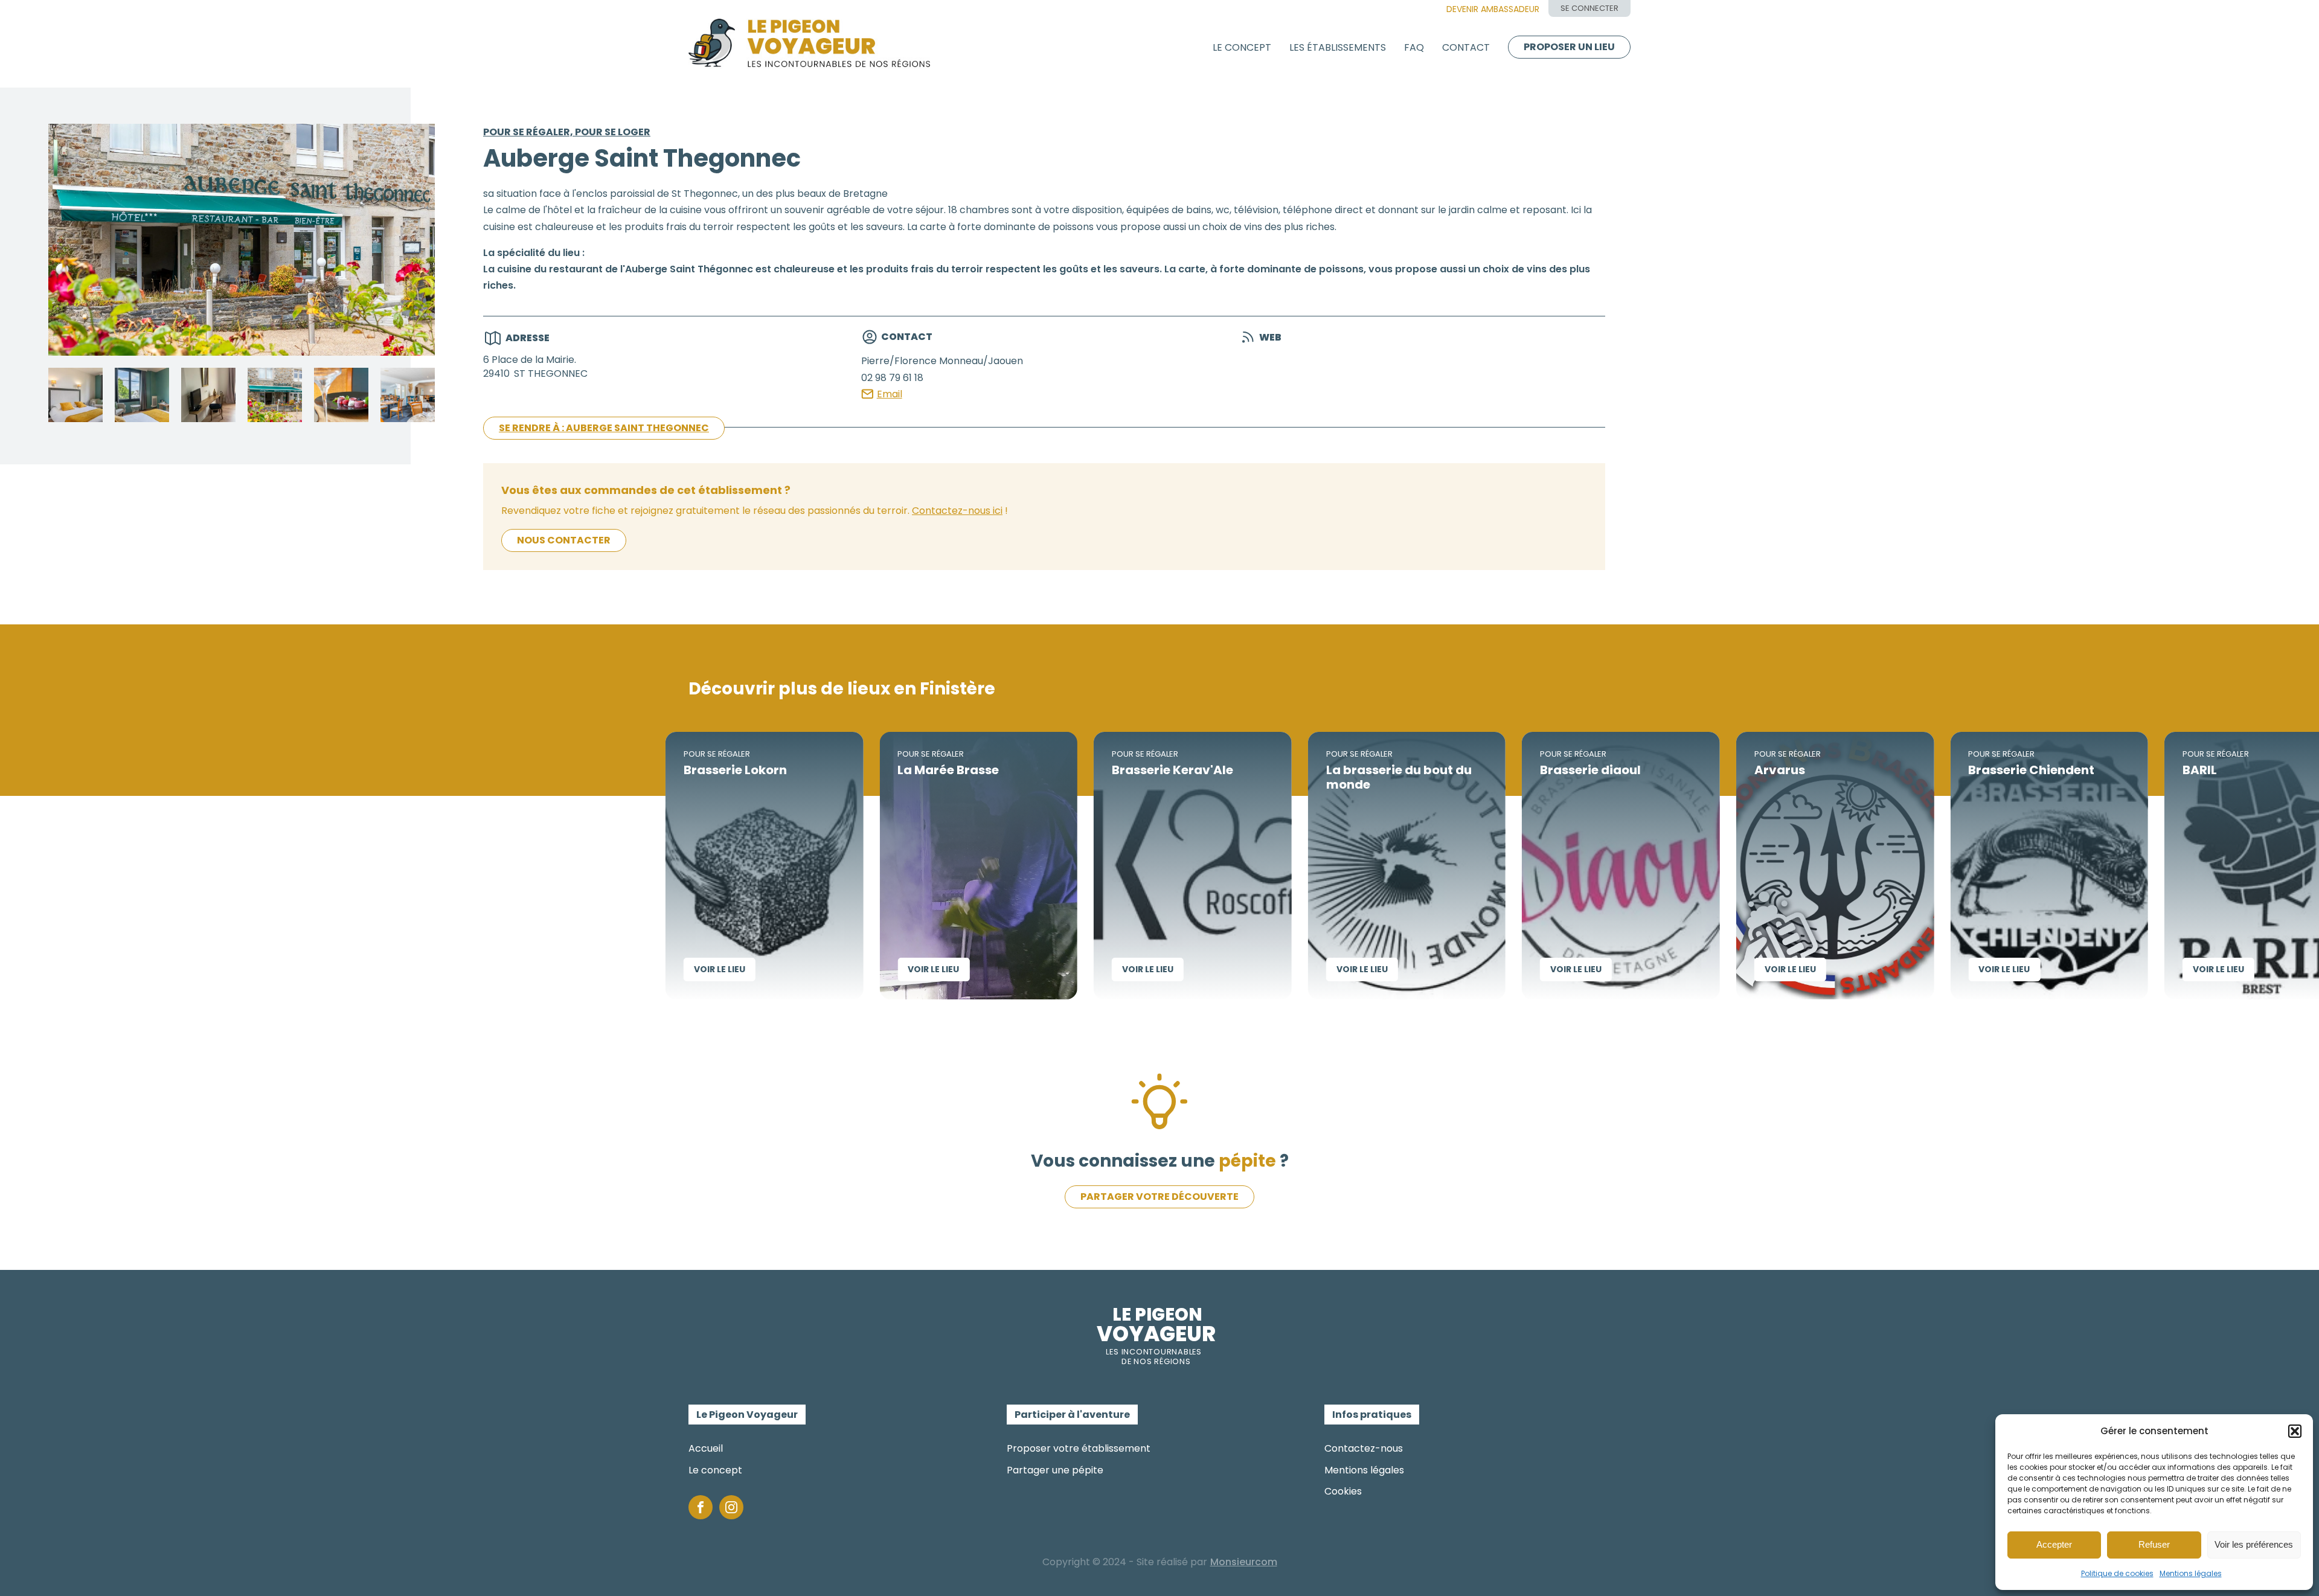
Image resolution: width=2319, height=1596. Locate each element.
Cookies (1343, 1491)
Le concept (1242, 47)
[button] (2295, 1431)
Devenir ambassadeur (1493, 9)
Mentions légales (2191, 1573)
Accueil (706, 1448)
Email (890, 394)
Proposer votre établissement (1079, 1448)
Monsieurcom (1244, 1562)
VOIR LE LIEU (631, 969)
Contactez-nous (1364, 1448)
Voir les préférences (2254, 1544)
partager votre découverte (1159, 1197)
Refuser (2154, 1544)
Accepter (2054, 1544)
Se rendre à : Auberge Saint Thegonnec (604, 428)
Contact (1466, 47)
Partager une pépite (1055, 1470)
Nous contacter (564, 540)
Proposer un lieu (1569, 47)
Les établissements (1338, 47)
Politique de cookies (2117, 1573)
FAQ (1414, 47)
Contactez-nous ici (957, 511)
